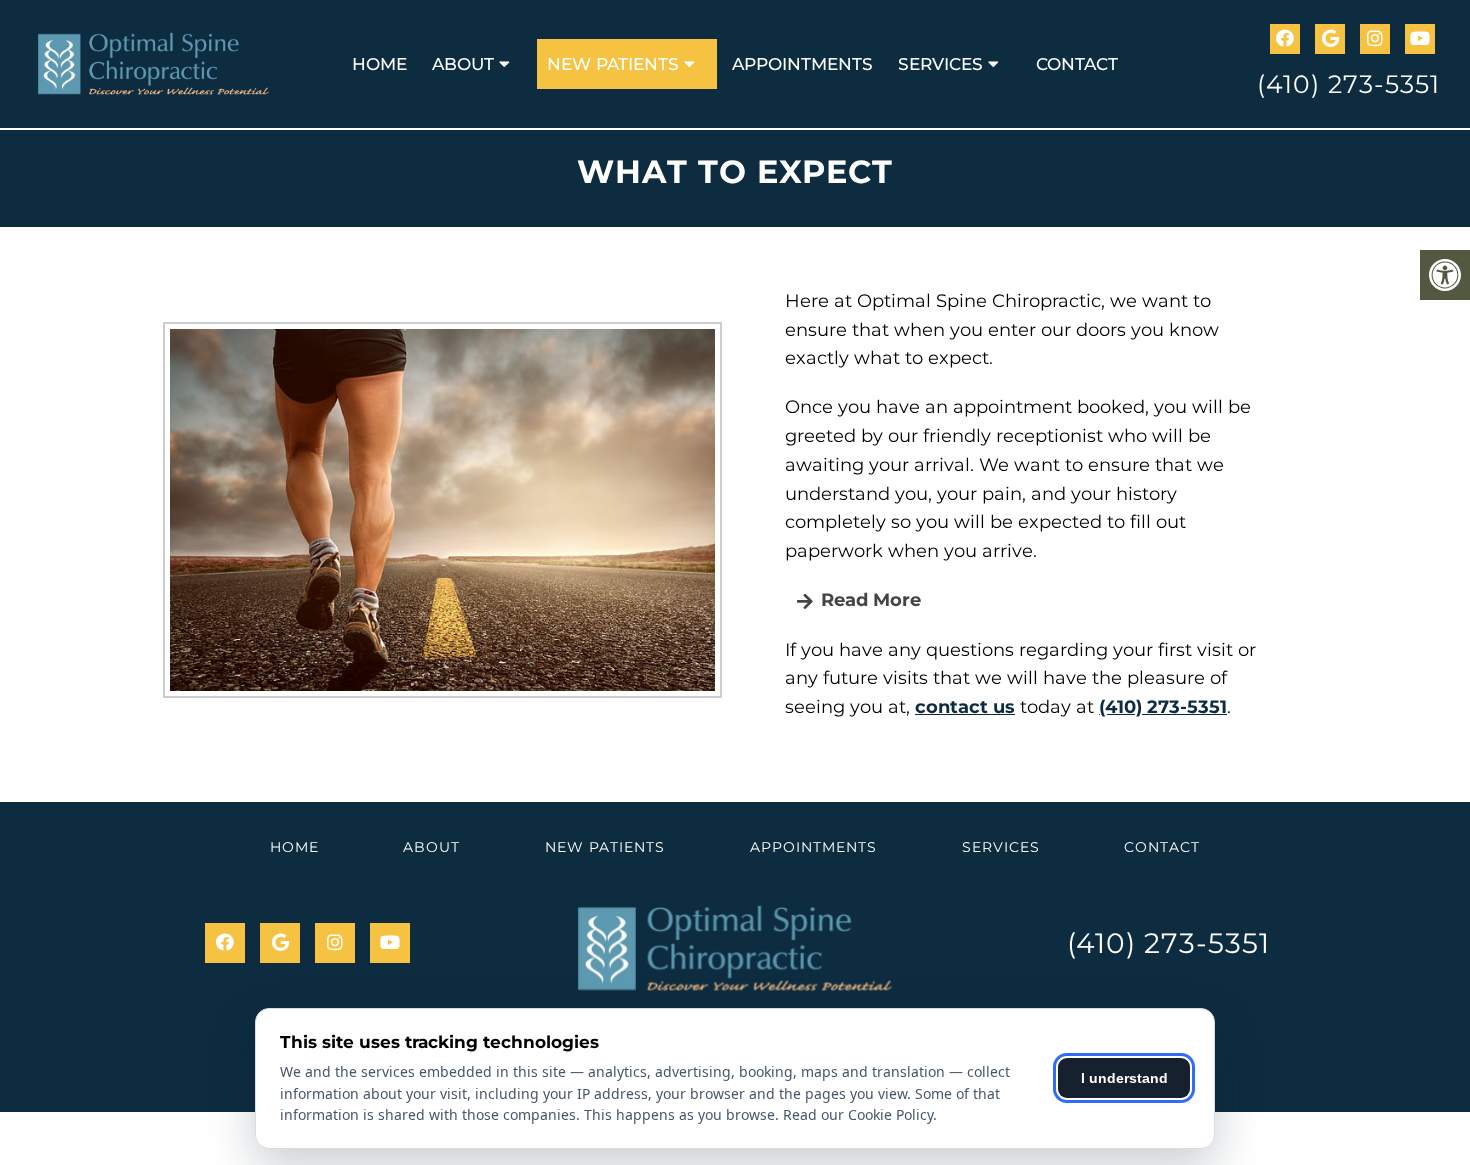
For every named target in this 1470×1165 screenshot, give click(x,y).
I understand (1124, 1078)
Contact (1077, 64)
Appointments (802, 64)
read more (868, 600)
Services (940, 64)
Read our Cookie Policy (858, 1114)
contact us (965, 707)
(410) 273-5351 (1348, 84)
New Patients (613, 64)
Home (379, 64)
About (463, 64)
